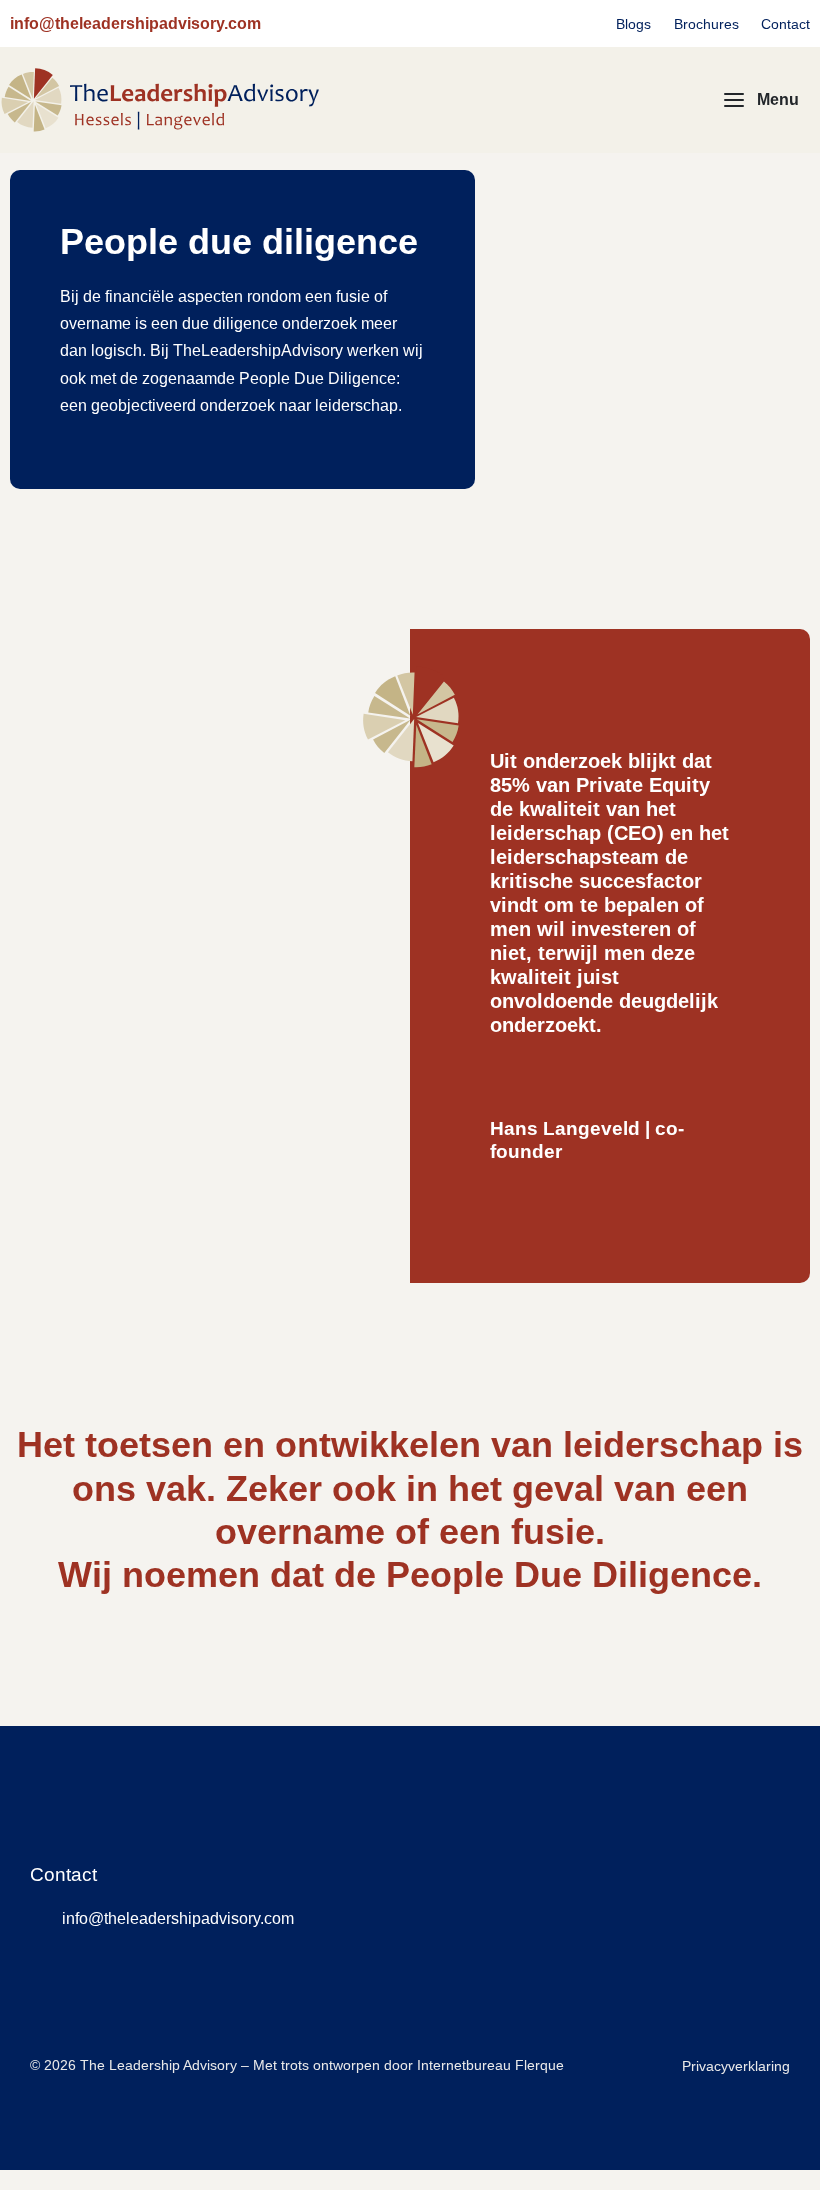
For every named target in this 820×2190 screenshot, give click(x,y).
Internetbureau (464, 2065)
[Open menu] (761, 100)
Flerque (539, 2065)
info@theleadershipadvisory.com (135, 23)
